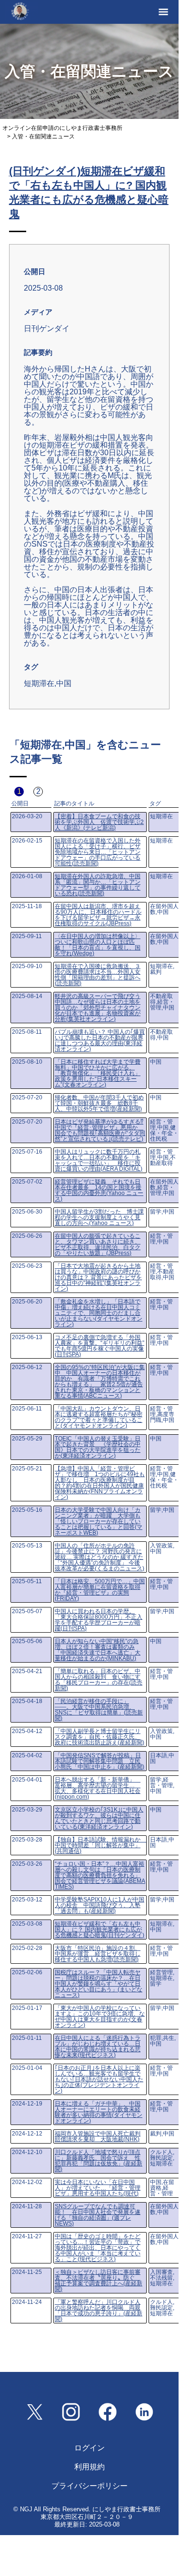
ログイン (90, 2448)
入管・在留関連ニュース (43, 137)
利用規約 (90, 2467)
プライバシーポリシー (90, 2486)
